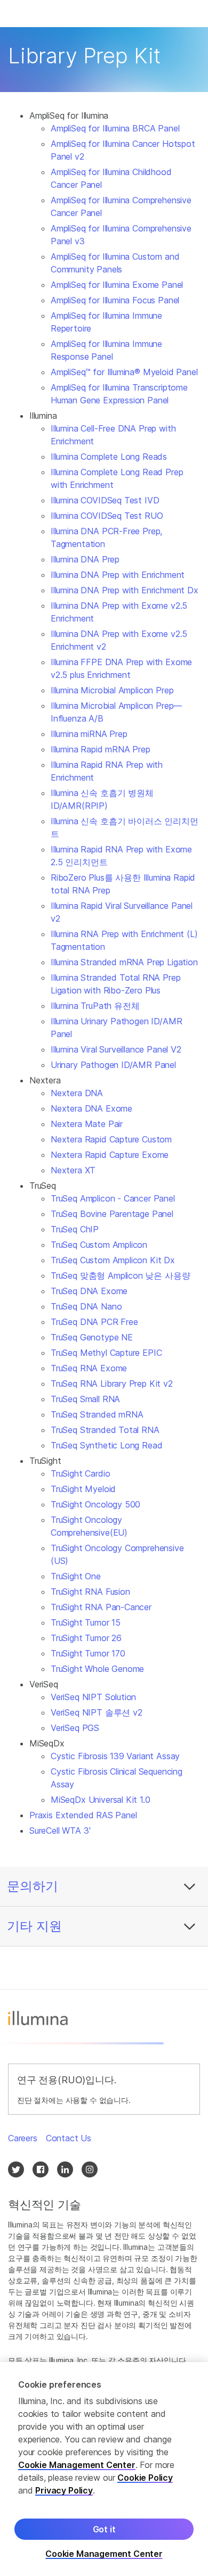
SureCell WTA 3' (60, 1830)
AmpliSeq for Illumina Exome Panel (117, 285)
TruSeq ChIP (75, 1229)
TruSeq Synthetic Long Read (106, 1445)
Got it (104, 2529)
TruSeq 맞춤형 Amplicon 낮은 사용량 (120, 1275)
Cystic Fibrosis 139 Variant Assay (115, 1756)
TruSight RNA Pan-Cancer (101, 1607)
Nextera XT (73, 1170)
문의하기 (33, 1886)
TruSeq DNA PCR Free (94, 1322)
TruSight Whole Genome (97, 1669)
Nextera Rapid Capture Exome (110, 1155)
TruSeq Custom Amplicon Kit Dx (113, 1260)
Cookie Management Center (77, 2465)
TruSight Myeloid (83, 1489)
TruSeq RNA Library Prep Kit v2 (112, 1384)
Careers (23, 2138)
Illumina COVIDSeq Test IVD (105, 500)
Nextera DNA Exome (91, 1108)
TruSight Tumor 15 (86, 1622)
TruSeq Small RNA (85, 1399)
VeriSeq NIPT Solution (93, 1697)
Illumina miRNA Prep (89, 734)
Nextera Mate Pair (87, 1124)
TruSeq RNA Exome (89, 1368)
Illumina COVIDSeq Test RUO (107, 516)
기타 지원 (34, 1926)
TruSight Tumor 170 (88, 1653)
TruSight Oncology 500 (95, 1504)
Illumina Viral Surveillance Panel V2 (116, 1049)
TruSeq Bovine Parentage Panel (112, 1214)
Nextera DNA (77, 1093)
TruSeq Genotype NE (92, 1337)
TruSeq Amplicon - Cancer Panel (113, 1198)
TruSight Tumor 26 (86, 1638)
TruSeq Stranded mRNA (97, 1414)
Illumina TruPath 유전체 (95, 1006)
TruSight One (76, 1576)
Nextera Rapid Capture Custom (111, 1139)
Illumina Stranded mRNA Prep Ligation (124, 962)
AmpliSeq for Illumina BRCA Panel (115, 128)
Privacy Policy (64, 2490)
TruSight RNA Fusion (90, 1592)
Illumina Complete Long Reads (109, 457)
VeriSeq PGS (75, 1728)
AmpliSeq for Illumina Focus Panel (115, 300)
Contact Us (69, 2138)
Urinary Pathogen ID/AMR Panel (113, 1065)
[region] (104, 2469)
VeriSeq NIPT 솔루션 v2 (97, 1712)
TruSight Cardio (80, 1473)
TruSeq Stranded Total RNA (105, 1430)
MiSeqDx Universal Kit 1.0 (101, 1800)
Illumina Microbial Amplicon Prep (112, 690)
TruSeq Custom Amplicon (99, 1245)
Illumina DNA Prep (85, 559)
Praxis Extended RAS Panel (83, 1815)
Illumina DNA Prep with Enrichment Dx (125, 590)
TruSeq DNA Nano (86, 1306)
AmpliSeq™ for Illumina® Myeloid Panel (124, 372)
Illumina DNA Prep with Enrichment (118, 575)
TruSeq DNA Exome (89, 1291)
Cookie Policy (145, 2478)
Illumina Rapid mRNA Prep (101, 749)
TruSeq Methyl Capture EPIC (106, 1353)
